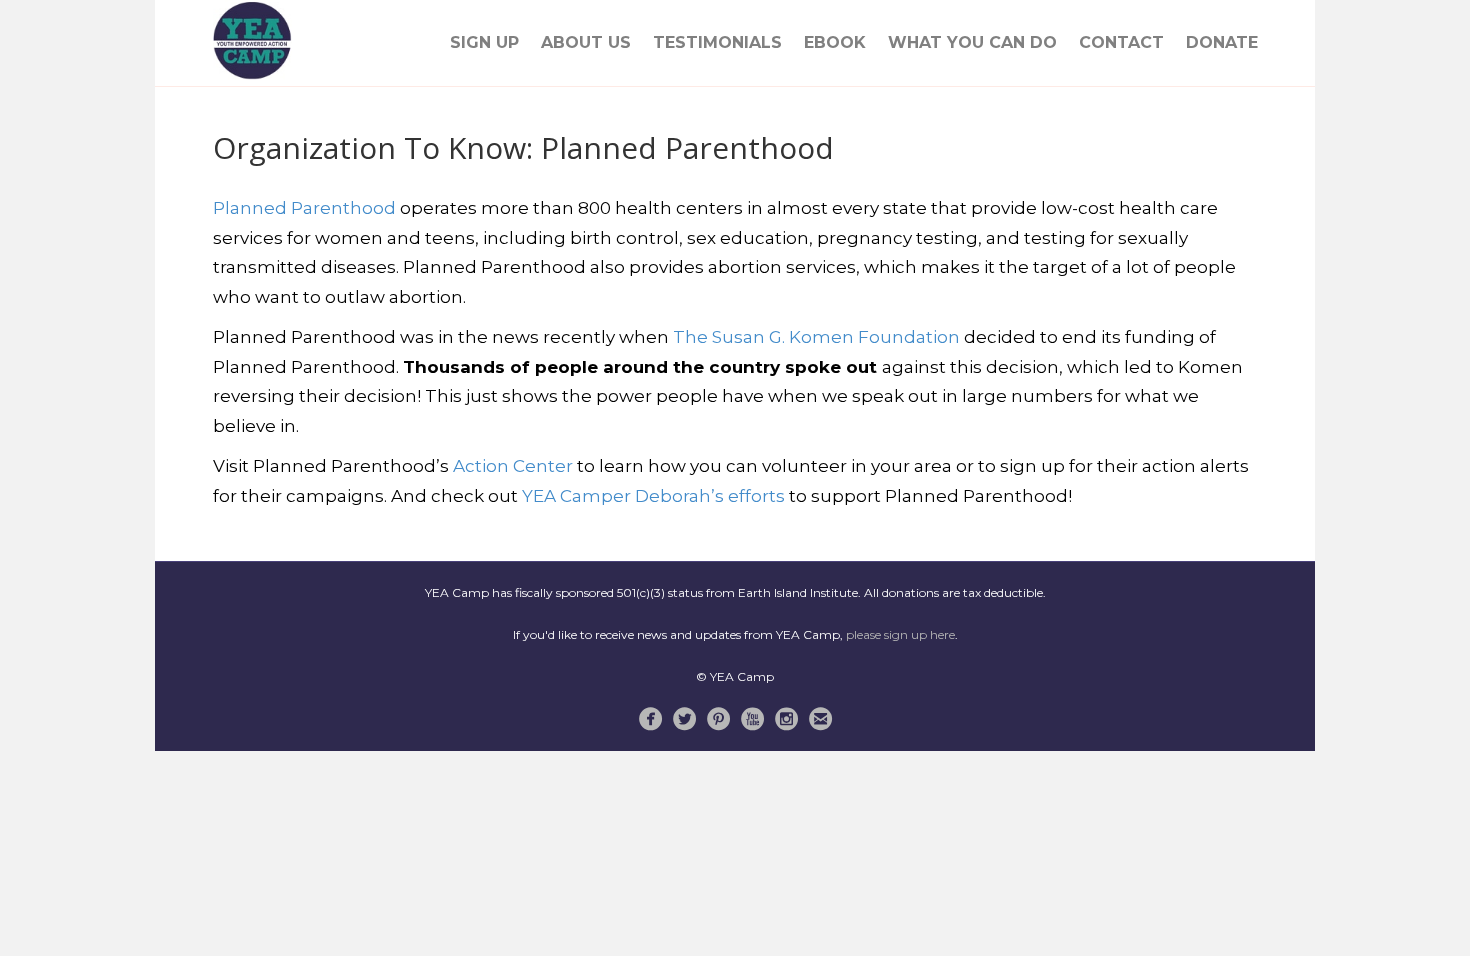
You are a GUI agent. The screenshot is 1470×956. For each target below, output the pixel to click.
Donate (1222, 42)
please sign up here (900, 634)
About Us (586, 42)
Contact (1121, 42)
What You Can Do (972, 42)
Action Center (513, 466)
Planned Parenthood (304, 208)
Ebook (835, 42)
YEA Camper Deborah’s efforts (653, 496)
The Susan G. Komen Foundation (816, 337)
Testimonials (717, 42)
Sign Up (484, 42)
